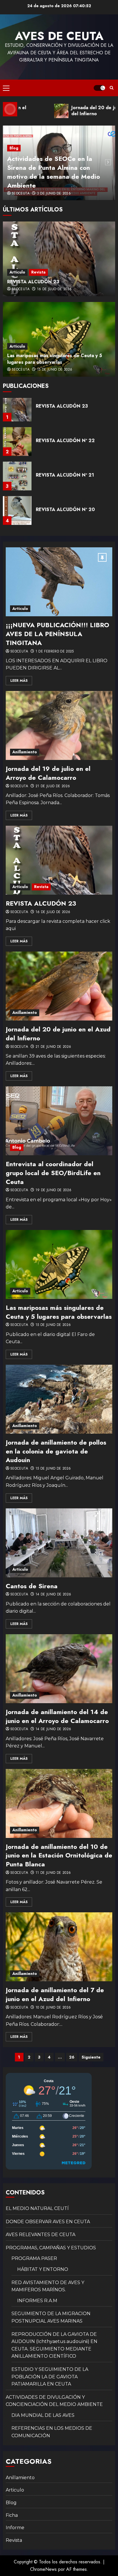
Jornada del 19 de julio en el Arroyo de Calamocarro (48, 773)
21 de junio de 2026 (53, 1047)
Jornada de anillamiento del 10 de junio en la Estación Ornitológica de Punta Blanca (59, 1855)
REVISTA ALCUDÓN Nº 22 (65, 411)
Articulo (17, 272)
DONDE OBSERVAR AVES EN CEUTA (48, 2222)
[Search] (112, 88)
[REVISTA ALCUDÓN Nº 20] (17, 481)
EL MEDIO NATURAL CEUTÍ (37, 2208)
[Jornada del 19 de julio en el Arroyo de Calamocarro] (59, 725)
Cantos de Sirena (32, 1586)
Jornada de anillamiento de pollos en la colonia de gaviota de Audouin (56, 1451)
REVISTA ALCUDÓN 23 (33, 282)
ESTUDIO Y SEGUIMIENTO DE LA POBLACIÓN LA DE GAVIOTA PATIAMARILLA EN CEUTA (50, 2377)
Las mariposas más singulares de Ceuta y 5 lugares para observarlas (55, 359)
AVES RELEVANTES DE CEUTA (41, 2235)
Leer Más (19, 681)
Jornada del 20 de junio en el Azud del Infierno (58, 1034)
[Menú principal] (6, 88)
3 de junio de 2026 (54, 194)
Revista (38, 272)
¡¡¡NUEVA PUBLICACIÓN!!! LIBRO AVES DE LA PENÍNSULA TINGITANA (57, 634)
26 (72, 2057)
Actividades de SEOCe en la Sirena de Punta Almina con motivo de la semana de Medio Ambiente (54, 172)
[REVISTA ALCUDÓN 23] (59, 259)
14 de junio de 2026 (53, 1595)
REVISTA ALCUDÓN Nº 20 (65, 480)
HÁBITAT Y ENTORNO (43, 2269)
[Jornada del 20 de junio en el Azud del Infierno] (59, 986)
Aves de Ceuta (59, 36)
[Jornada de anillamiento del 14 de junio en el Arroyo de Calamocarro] (59, 1669)
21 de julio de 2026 (53, 786)
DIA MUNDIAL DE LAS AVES (43, 2415)
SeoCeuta (21, 194)
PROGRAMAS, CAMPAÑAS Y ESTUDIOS (51, 2248)
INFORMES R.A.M (37, 2301)
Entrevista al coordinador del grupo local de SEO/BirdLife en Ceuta (53, 1173)
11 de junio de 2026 (53, 1873)
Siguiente (91, 2057)
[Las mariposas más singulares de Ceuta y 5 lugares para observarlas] (59, 1264)
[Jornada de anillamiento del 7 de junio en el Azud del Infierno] (59, 1947)
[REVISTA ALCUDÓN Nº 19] (17, 516)
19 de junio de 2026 (54, 1190)
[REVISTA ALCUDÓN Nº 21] (17, 447)
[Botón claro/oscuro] (99, 88)
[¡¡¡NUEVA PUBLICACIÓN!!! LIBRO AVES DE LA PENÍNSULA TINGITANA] (59, 582)
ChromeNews (43, 2569)
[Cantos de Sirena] (59, 1543)
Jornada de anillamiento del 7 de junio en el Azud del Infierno (55, 1994)
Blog (14, 148)
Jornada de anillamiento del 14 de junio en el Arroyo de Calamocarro (57, 1716)
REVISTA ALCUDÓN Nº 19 (65, 515)
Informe (15, 2528)
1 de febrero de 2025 (55, 652)
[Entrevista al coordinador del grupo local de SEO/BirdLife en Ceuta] (59, 1121)
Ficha (12, 2515)
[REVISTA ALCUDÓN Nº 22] (17, 412)
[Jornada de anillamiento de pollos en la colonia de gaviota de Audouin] (59, 1399)
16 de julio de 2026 (54, 289)
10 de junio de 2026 (53, 2008)
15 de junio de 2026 (55, 370)
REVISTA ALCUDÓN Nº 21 (65, 446)
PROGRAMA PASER (34, 2258)
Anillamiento (25, 752)
